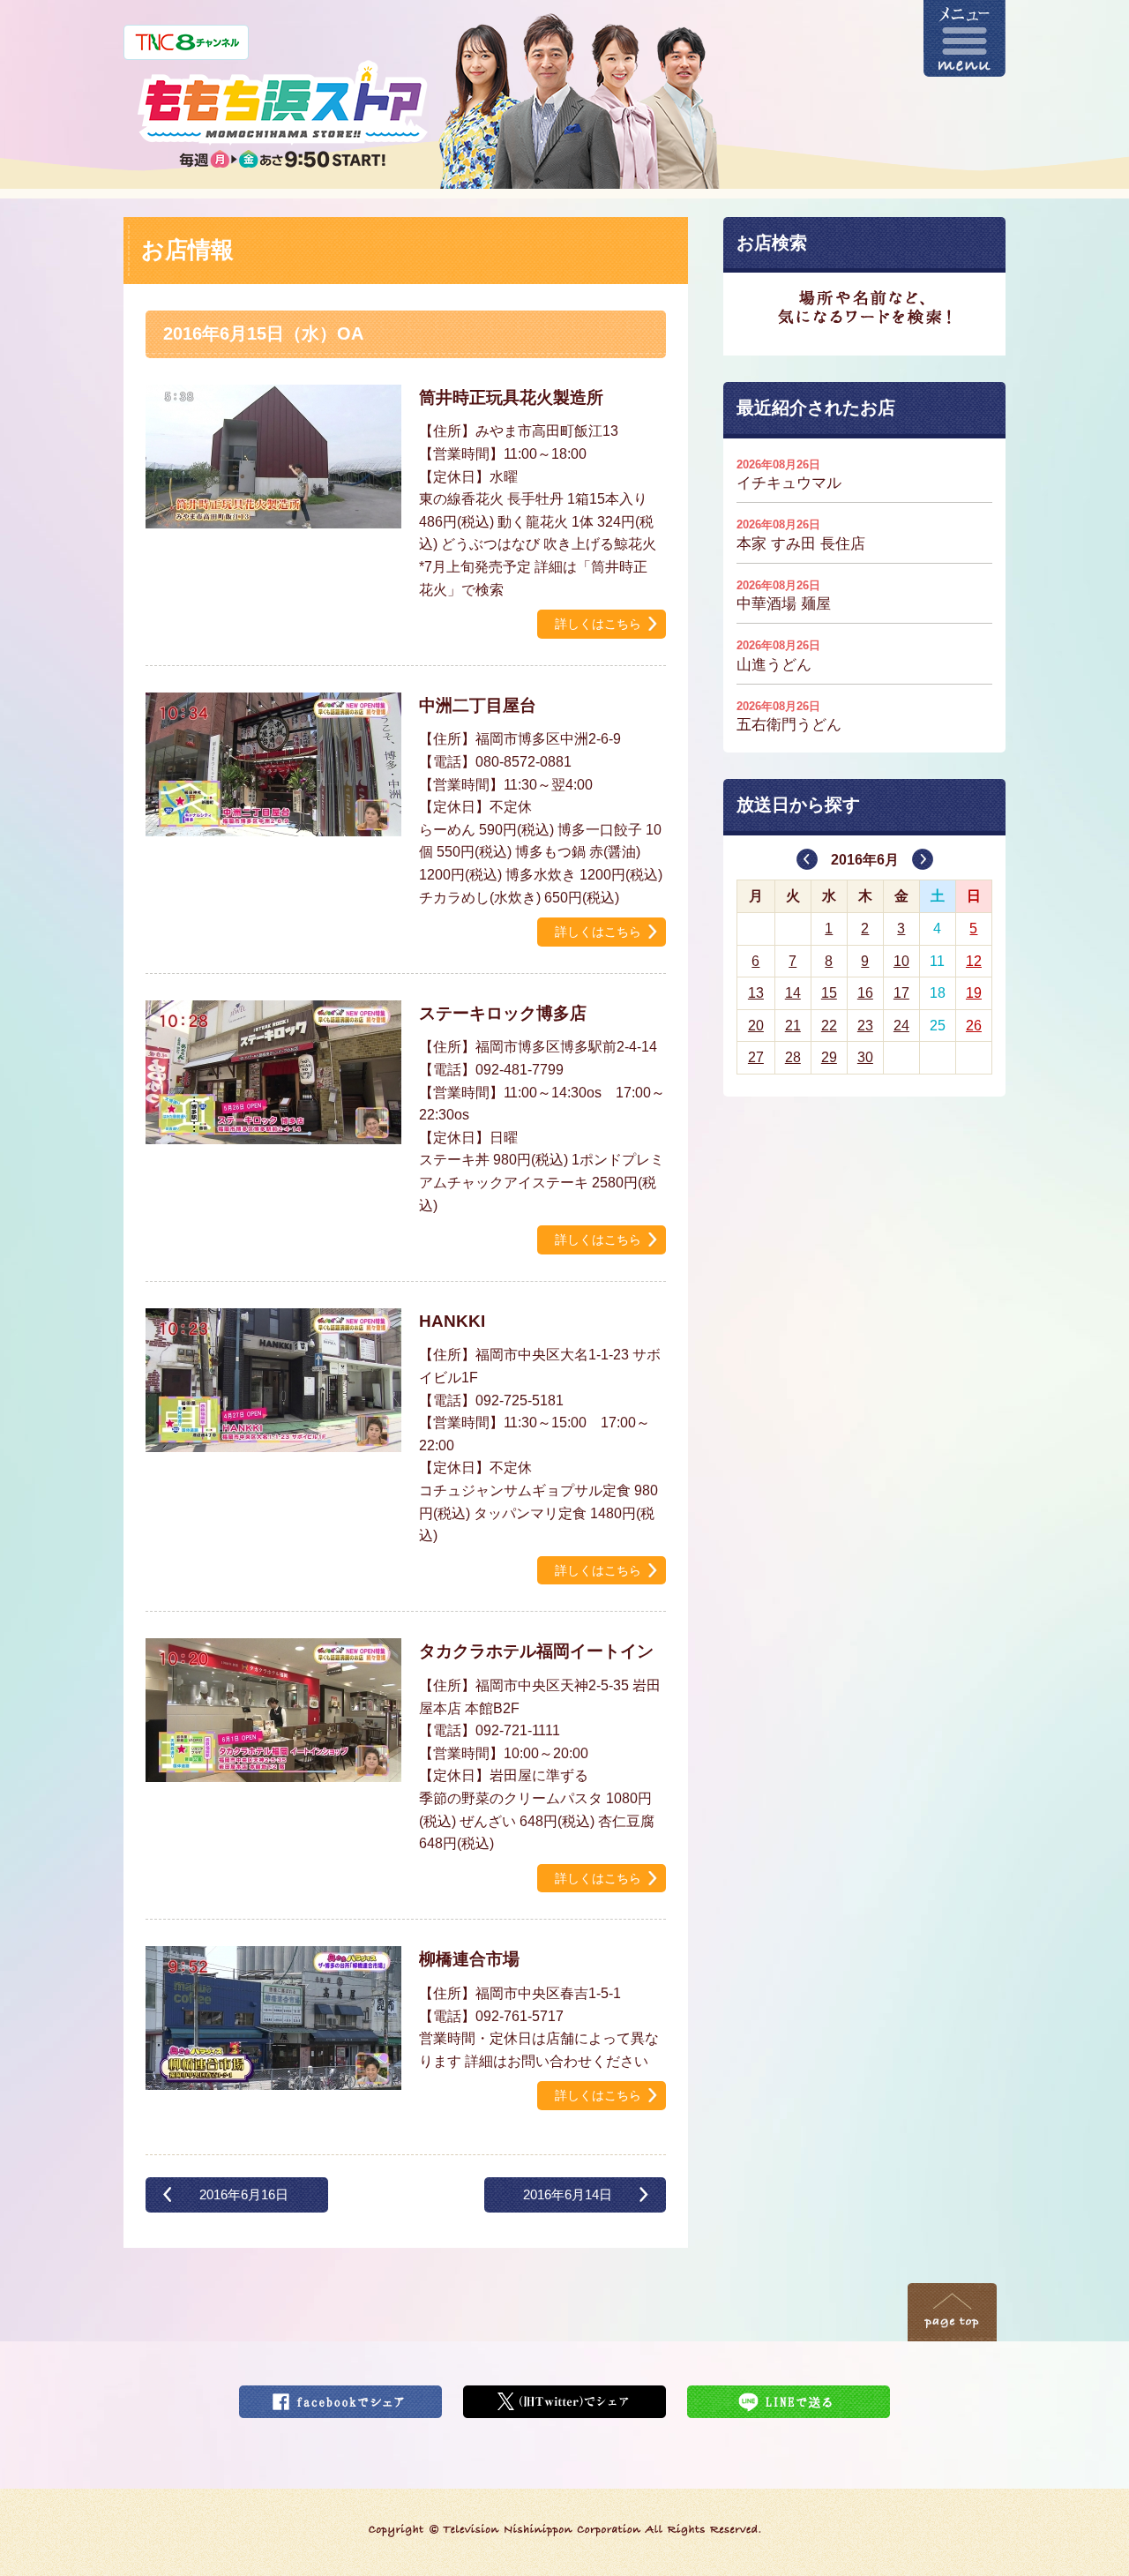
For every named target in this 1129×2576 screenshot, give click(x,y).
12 (974, 961)
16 (865, 993)
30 (865, 1057)
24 (901, 1026)
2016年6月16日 (244, 2194)
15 (829, 993)
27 (756, 1057)
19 (974, 993)
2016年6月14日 (568, 2194)
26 (974, 1026)
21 (793, 1026)
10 (901, 961)
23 (865, 1026)
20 (756, 1026)
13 (756, 993)
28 (793, 1057)
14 (793, 993)
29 (829, 1057)
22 (829, 1026)
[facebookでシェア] (340, 2396)
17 (901, 993)
